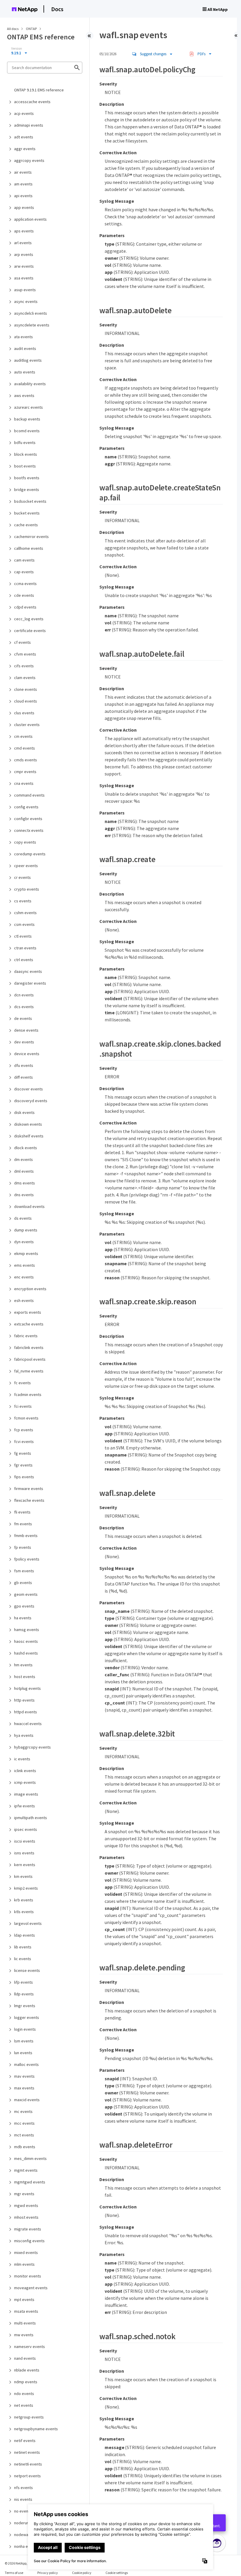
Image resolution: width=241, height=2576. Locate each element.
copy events (25, 842)
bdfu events (25, 443)
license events (27, 1970)
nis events (23, 2499)
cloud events (26, 701)
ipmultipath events (31, 1818)
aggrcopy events (29, 160)
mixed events (26, 2252)
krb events (24, 1900)
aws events (24, 395)
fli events (22, 1512)
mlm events (24, 2264)
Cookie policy (82, 2573)
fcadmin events (28, 1395)
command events (29, 795)
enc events (24, 1277)
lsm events (24, 2041)
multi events (25, 2323)
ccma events (25, 584)
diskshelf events (29, 1136)
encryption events (30, 1289)
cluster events (27, 725)
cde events (24, 595)
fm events (23, 1524)
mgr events (24, 2194)
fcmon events (26, 1418)
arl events (23, 243)
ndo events (24, 2394)
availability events (30, 384)
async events (26, 301)
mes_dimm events (30, 2158)
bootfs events (27, 478)
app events (24, 207)
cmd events (25, 748)
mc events (23, 2111)
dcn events (24, 995)
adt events (24, 137)
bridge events (27, 490)
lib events (23, 1947)
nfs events (24, 2488)
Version (17, 48)
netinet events (27, 2452)
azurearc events (29, 407)
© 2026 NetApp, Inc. (19, 2563)
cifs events (24, 666)
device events (27, 1054)
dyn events (24, 1242)
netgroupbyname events (36, 2429)
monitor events (28, 2276)
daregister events (30, 983)
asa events (24, 278)
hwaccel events (28, 1724)
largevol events (28, 1923)
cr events (22, 877)
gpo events (24, 1606)
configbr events (28, 819)
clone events (26, 689)
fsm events (24, 1571)
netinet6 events (28, 2464)
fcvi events (24, 1442)
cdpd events (25, 607)
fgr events (23, 1465)
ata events (24, 337)
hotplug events (27, 1688)
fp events (23, 1547)
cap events (24, 572)
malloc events (26, 2064)
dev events (24, 1042)
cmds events (26, 760)
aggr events (25, 149)
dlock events (26, 1148)
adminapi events (29, 125)
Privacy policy (48, 2573)
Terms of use (14, 2573)
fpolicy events (27, 1559)
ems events (25, 1265)
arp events (24, 254)
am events (23, 184)
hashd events (26, 1653)
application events (30, 219)
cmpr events (25, 772)
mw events (24, 2335)
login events (25, 2029)
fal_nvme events (29, 1371)
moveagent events (31, 2288)
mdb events (25, 2147)
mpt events (24, 2300)
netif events (25, 2441)
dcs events (24, 1007)
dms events (25, 1183)
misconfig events (29, 2241)
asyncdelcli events (31, 313)
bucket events (27, 513)
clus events (24, 713)
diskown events (28, 1124)
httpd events (26, 1712)
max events (24, 2088)
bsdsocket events (30, 501)
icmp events (25, 1782)
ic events (22, 1759)
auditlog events (28, 360)
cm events (23, 736)
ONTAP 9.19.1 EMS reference (39, 90)
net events (24, 2405)
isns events (24, 1853)
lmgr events (25, 2006)
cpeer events (26, 866)
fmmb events (26, 1536)
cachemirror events (31, 537)
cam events (24, 560)
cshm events (25, 913)
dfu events (24, 1065)
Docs (57, 9)
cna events (24, 783)
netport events (27, 2476)
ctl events (23, 936)
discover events (29, 1089)
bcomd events (27, 431)
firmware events (29, 1489)
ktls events (24, 1912)
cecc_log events (29, 619)
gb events (23, 1583)
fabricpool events (30, 1359)
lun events (23, 2053)
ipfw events (25, 1806)
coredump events (30, 854)
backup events (27, 419)
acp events (24, 113)
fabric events (26, 1336)
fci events (23, 1406)
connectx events (29, 830)
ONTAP (32, 29)
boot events (25, 466)
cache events (26, 525)
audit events (25, 348)
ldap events (25, 1935)
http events (24, 1700)
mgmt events (26, 2170)
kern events (25, 1865)
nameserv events (30, 2347)
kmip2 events (26, 1888)
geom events (26, 1594)
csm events (24, 924)
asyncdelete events (32, 325)
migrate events (28, 2229)
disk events (24, 1112)
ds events (23, 1218)
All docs (13, 29)
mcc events (24, 2123)
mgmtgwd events (30, 2182)
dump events (26, 1230)
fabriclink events (29, 1348)
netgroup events (29, 2417)
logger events (27, 2017)
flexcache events (29, 1500)
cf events (22, 642)
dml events (24, 1171)
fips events (24, 1477)
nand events (25, 2358)
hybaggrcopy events (32, 1747)
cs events (23, 901)
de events (23, 1018)
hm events (23, 1665)
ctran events (25, 948)
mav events (24, 2076)
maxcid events (27, 2100)
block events (26, 454)
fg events (23, 1453)
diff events (24, 1077)
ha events (23, 1618)
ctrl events (24, 960)
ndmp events (26, 2382)
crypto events (27, 889)
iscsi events (25, 1841)
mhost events (26, 2217)
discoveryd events (31, 1101)
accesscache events (32, 102)
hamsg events (27, 1630)
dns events (24, 1195)
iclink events (25, 1771)
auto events (25, 372)
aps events (24, 231)
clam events (25, 678)
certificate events (30, 631)
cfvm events (25, 654)
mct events (24, 2135)
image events (26, 1794)
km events (23, 1876)
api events (23, 196)
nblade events (27, 2370)
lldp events (24, 1994)
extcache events (29, 1324)
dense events (26, 1030)
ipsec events (26, 1829)
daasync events (28, 971)
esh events (24, 1300)
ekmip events (26, 1253)
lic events (23, 1959)
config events (26, 807)
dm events (24, 1159)
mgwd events (26, 2205)
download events (29, 1206)
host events (25, 1677)
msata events (26, 2311)
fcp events (24, 1430)
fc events (22, 1383)
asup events (25, 290)
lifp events (24, 1982)
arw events (24, 266)
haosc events (26, 1641)
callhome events (29, 548)
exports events (28, 1312)
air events (23, 172)
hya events (24, 1735)
